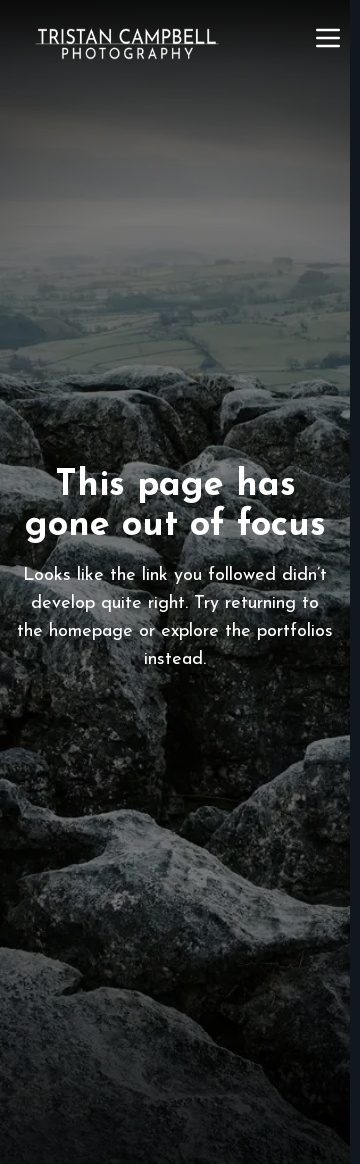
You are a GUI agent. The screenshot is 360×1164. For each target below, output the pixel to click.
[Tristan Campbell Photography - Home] (127, 44)
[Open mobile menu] (328, 38)
